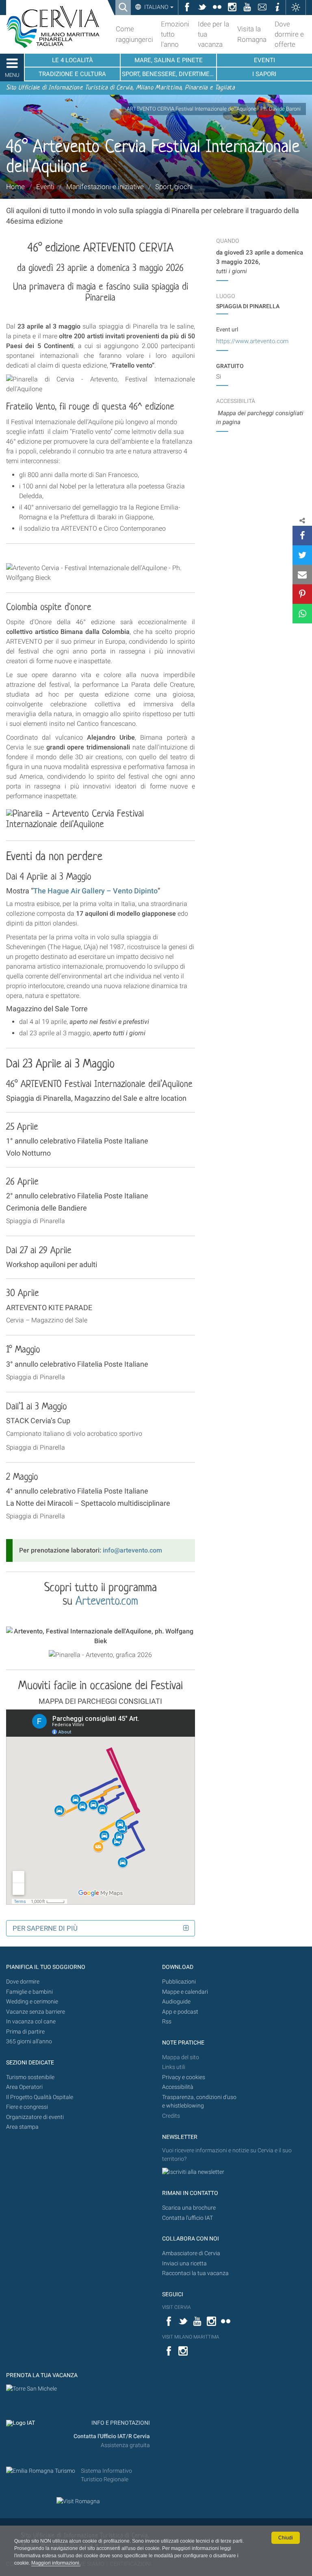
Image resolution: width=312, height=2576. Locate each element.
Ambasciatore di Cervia (191, 2253)
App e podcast (180, 2012)
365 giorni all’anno (29, 2041)
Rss (167, 2022)
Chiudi (286, 2538)
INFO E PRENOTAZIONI (120, 2423)
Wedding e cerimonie (32, 2002)
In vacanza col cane (31, 2022)
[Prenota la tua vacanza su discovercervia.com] (31, 2389)
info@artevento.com (132, 1550)
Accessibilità (178, 2087)
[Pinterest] (302, 594)
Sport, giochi (174, 187)
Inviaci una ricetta (184, 2264)
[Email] (302, 575)
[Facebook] (302, 536)
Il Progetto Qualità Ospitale (40, 2097)
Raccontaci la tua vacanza (195, 2273)
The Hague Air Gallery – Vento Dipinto (95, 891)
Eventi (45, 187)
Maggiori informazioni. (56, 2563)
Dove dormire (23, 1982)
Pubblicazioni (179, 1982)
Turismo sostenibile (30, 2077)
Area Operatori (24, 2087)
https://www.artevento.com (252, 341)
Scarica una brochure (189, 2208)
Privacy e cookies (184, 2077)
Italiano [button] (156, 7)
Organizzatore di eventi (35, 2117)
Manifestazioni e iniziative (105, 187)
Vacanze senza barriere (36, 2012)
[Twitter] (302, 555)
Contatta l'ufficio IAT (187, 2218)
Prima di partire (25, 2032)
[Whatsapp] (302, 614)
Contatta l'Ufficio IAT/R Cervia (112, 2436)
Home (15, 187)
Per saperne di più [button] (45, 1928)
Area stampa (22, 2127)
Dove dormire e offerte (289, 34)
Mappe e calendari (185, 1992)
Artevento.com (107, 1602)
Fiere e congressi (27, 2107)
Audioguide (176, 2002)
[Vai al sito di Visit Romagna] (78, 2501)
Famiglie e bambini (29, 1992)
